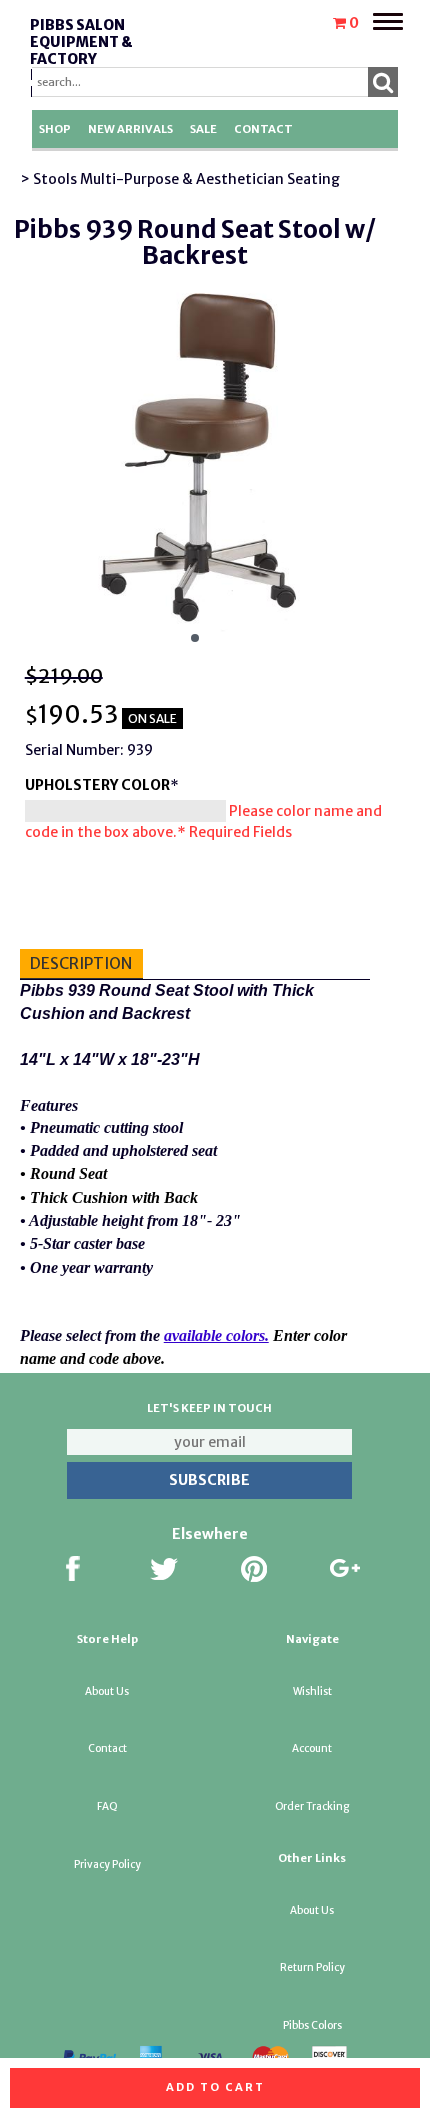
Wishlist (312, 1691)
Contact (263, 129)
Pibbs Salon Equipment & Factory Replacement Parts (84, 58)
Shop (55, 129)
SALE (203, 129)
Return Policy (312, 1967)
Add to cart (215, 2087)
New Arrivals (130, 129)
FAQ (107, 1806)
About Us (107, 1691)
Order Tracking (312, 1806)
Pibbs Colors (312, 2025)
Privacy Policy (107, 1864)
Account (312, 1748)
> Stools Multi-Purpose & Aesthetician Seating (180, 179)
